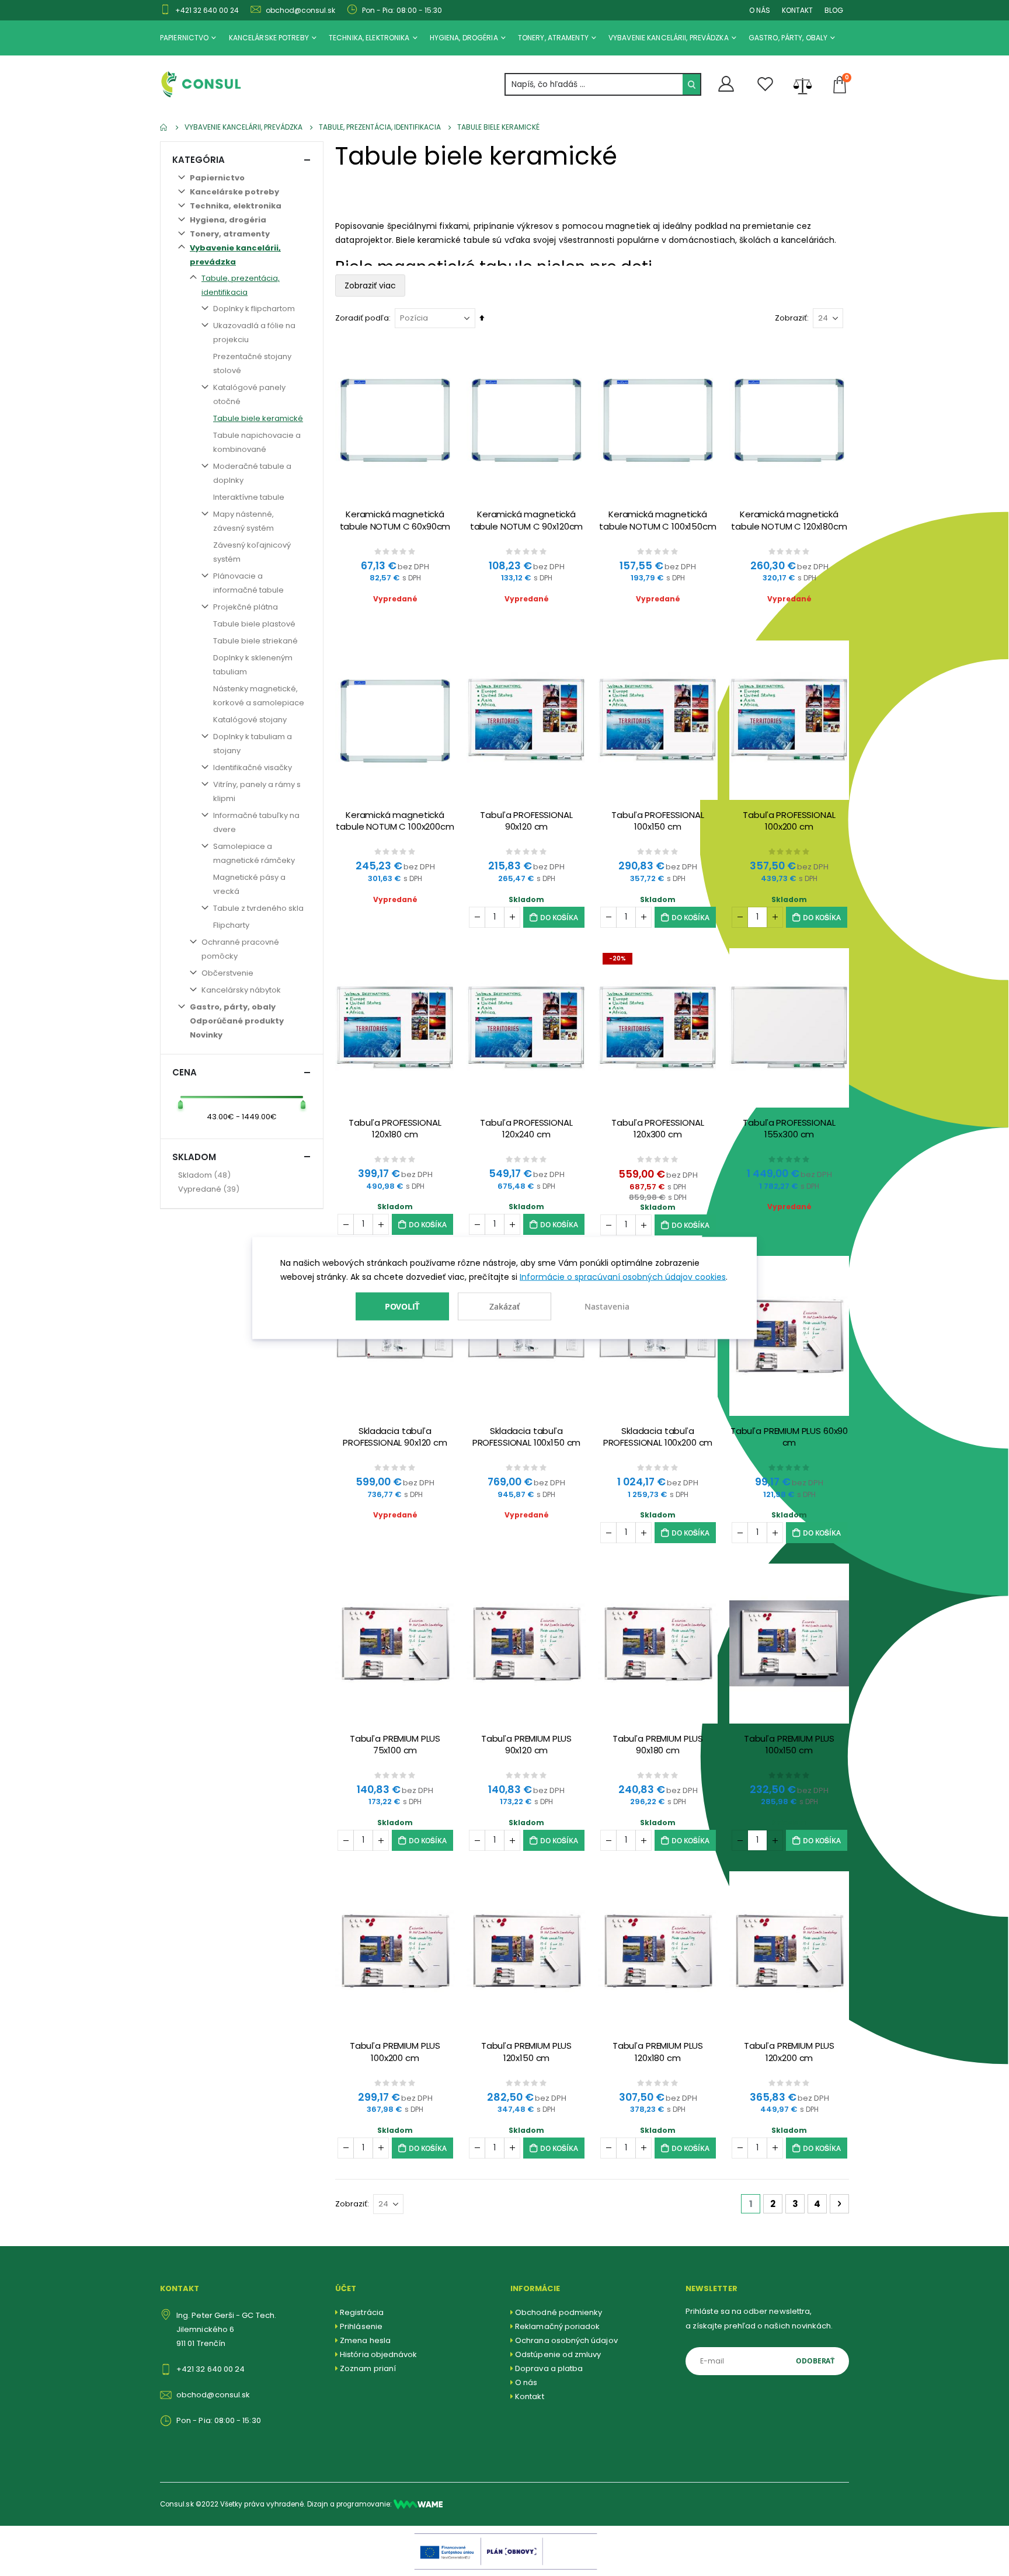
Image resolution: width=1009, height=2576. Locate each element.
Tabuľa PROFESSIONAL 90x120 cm (526, 821)
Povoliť (403, 1306)
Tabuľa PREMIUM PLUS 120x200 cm (789, 2052)
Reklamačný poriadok (557, 2326)
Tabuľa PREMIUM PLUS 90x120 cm (526, 1745)
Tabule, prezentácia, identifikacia (380, 127)
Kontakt (529, 2396)
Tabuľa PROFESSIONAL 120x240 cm (526, 1129)
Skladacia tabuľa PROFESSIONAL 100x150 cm (527, 1437)
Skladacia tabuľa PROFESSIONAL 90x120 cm (395, 1437)
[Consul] (418, 2504)
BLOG (834, 10)
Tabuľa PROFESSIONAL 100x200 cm (789, 821)
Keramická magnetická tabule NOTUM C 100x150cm (657, 520)
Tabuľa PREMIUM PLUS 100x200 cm (395, 2052)
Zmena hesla (365, 2340)
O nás (526, 2382)
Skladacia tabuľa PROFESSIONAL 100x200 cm (658, 1437)
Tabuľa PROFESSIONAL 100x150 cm (657, 821)
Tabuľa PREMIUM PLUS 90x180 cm (658, 1745)
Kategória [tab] (199, 160)
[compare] (803, 85)
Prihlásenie (361, 2326)
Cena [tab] (185, 1072)
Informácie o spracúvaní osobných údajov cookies (623, 1277)
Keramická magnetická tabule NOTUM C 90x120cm (527, 520)
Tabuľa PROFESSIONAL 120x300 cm (657, 1129)
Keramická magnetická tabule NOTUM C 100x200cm (395, 821)
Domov (164, 127)
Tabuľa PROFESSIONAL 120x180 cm (395, 1129)
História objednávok (378, 2354)
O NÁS (760, 10)
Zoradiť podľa (362, 318)
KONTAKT (797, 10)
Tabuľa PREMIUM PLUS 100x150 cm (789, 1745)
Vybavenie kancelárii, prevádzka (243, 127)
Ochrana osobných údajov (566, 2340)
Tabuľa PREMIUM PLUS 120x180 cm (658, 2052)
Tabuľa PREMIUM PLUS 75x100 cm (395, 1745)
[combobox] (603, 84)
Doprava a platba (549, 2368)
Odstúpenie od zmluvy (558, 2354)
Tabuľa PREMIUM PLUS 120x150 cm (526, 2052)
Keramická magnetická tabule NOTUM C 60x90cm (395, 520)
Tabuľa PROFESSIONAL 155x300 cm (789, 1129)
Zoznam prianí (368, 2368)
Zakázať (505, 1306)
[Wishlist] (766, 84)
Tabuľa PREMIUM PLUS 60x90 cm (789, 1437)
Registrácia (362, 2312)
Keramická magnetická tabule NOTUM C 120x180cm (789, 520)
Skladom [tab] (194, 1157)
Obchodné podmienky (559, 2312)
